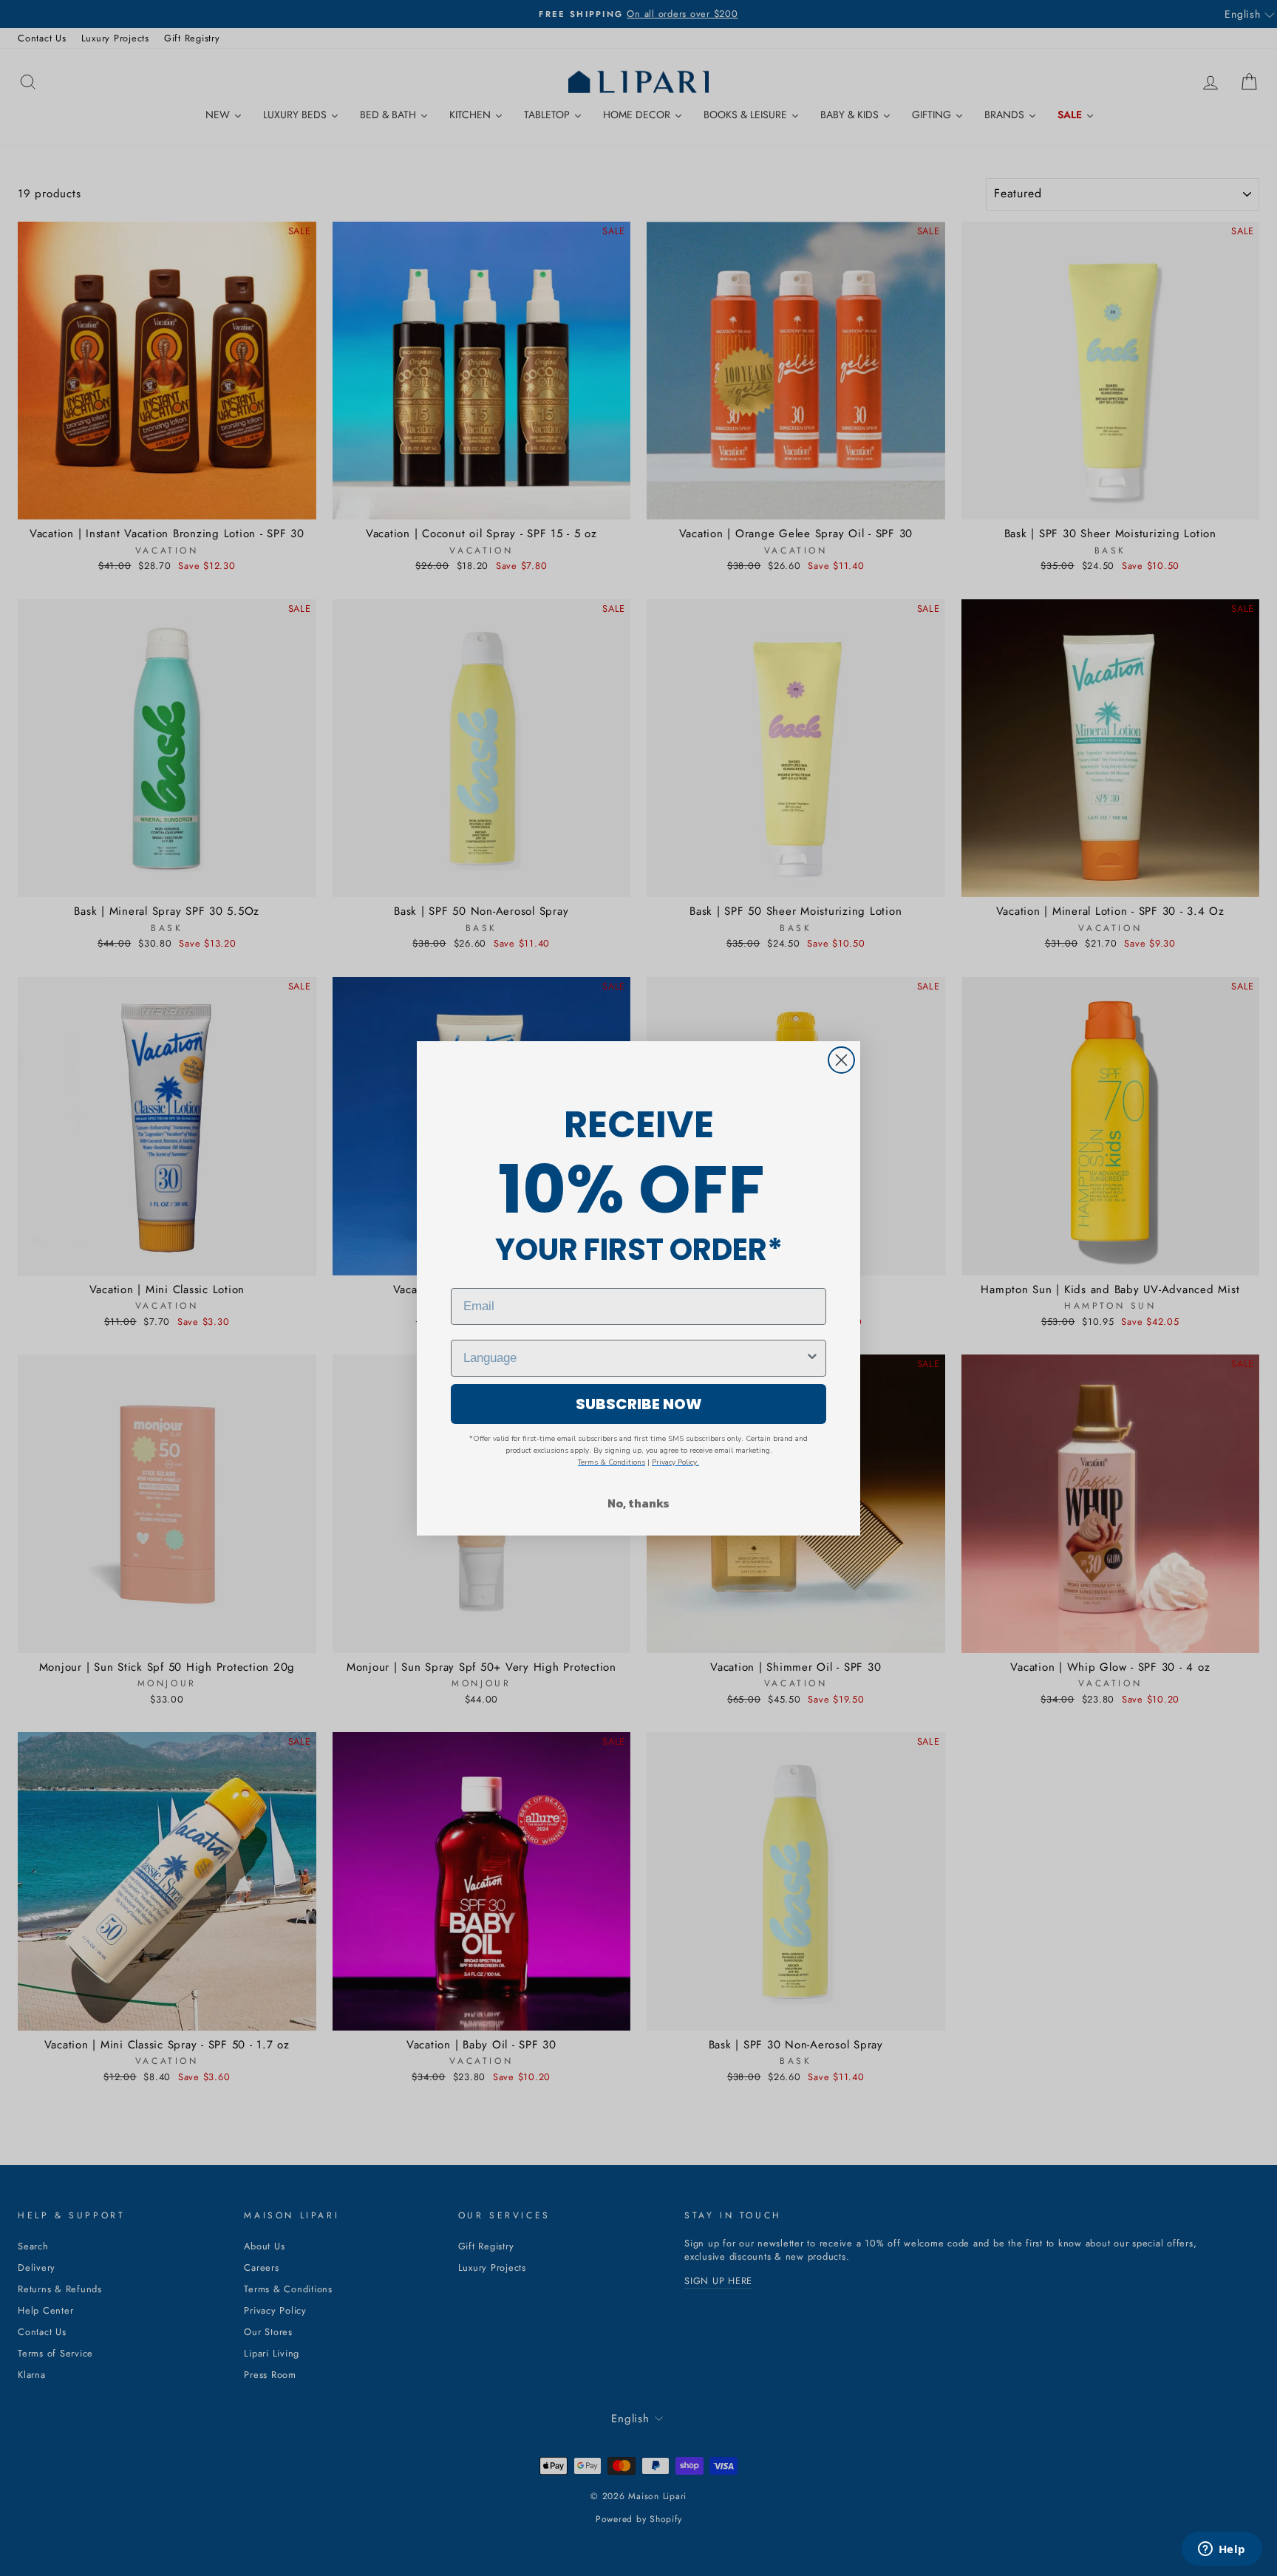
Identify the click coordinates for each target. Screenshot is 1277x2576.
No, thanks (638, 1503)
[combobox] (634, 1358)
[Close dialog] (841, 1060)
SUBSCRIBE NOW (639, 1404)
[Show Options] (812, 1358)
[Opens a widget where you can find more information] (1222, 2550)
